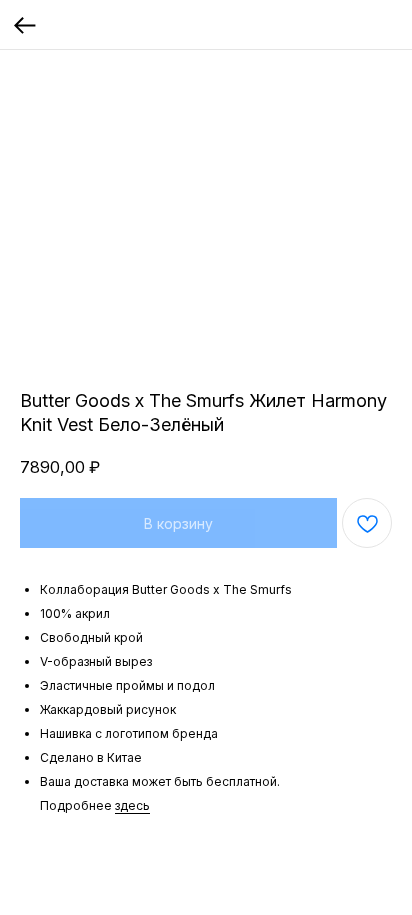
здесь (132, 805)
